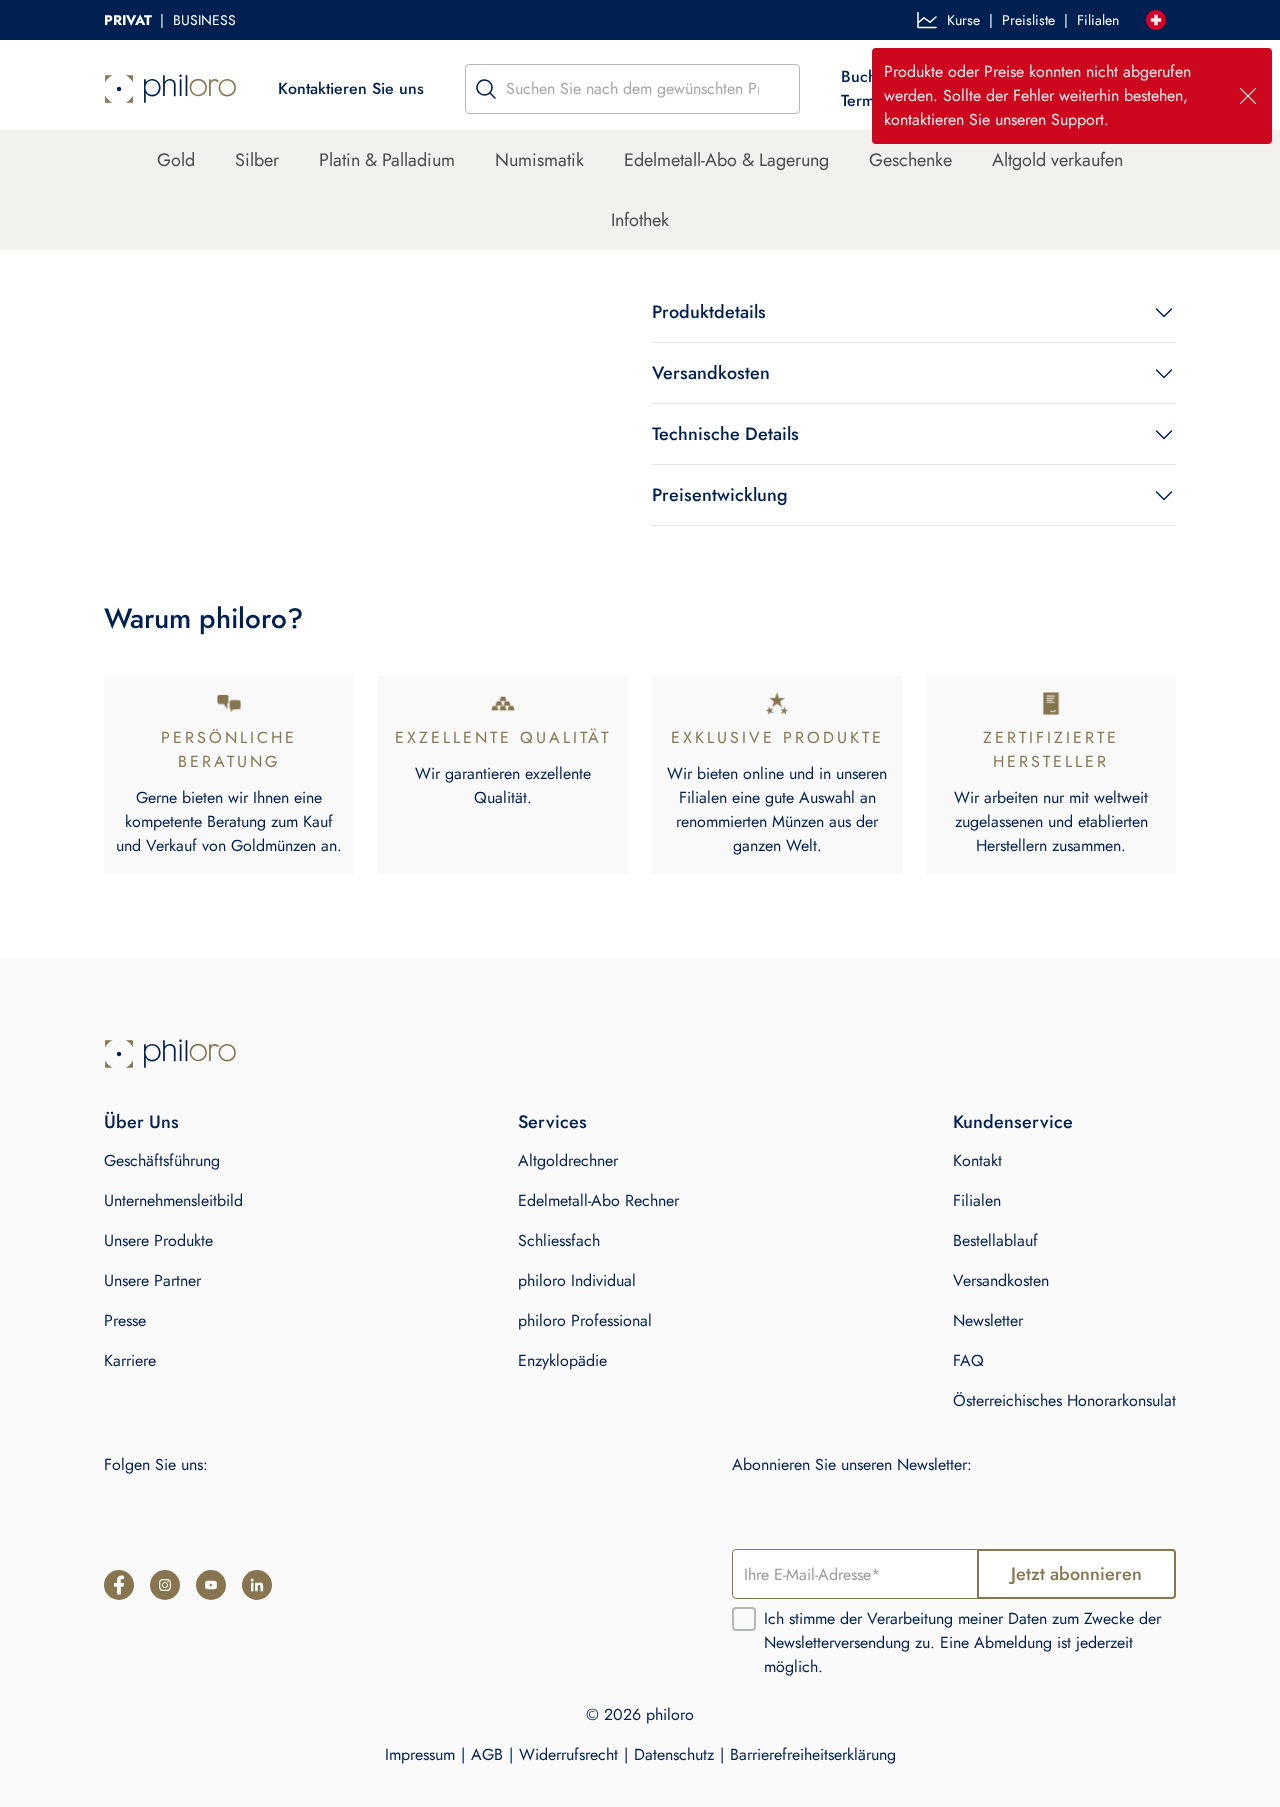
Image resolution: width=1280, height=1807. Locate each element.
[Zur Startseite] (170, 1054)
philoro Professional (585, 1320)
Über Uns (141, 1122)
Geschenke (910, 160)
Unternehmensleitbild (173, 1200)
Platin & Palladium (387, 160)
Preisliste (1028, 20)
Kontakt (977, 1160)
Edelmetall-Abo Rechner (598, 1200)
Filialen (1098, 20)
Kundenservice (1013, 1122)
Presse (125, 1320)
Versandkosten (1001, 1280)
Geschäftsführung (162, 1160)
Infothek (640, 220)
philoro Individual (577, 1280)
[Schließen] (1248, 96)
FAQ (968, 1360)
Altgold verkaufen (1057, 160)
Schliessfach (559, 1240)
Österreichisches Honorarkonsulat (1064, 1400)
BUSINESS (204, 20)
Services (552, 1122)
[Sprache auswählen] (1156, 20)
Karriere (130, 1360)
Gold (176, 160)
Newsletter (988, 1320)
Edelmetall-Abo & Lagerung (726, 160)
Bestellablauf (995, 1240)
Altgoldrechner (568, 1160)
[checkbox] (744, 1619)
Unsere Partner (152, 1280)
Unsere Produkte (158, 1240)
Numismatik (539, 160)
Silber (257, 160)
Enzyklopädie (562, 1360)
